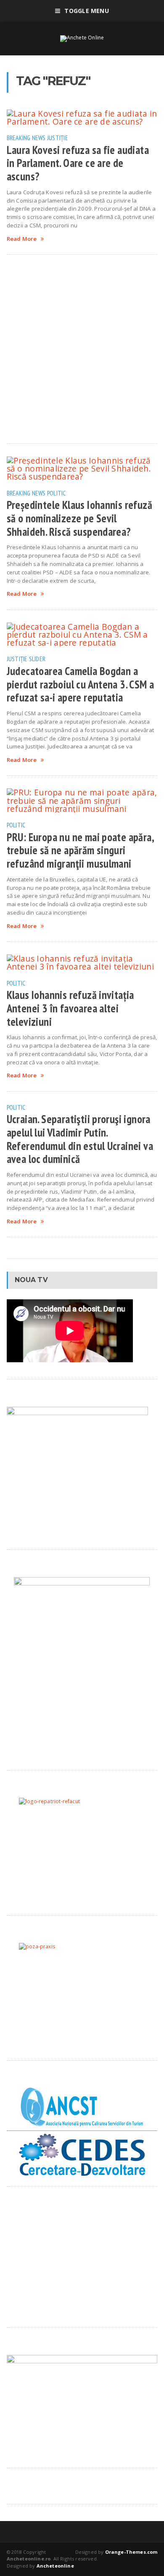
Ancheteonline (55, 2566)
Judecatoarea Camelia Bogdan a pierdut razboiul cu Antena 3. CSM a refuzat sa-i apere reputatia (81, 684)
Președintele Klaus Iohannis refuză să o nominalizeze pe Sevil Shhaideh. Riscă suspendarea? (79, 518)
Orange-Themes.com (131, 2552)
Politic (57, 493)
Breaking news (26, 138)
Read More (22, 239)
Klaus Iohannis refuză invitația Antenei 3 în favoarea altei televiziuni (70, 1008)
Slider (37, 659)
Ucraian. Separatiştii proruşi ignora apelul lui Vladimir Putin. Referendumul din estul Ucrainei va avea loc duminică (80, 1139)
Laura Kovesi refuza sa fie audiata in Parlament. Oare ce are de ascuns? (78, 163)
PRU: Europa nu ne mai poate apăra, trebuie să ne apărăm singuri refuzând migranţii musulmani (80, 850)
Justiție (58, 138)
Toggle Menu (86, 11)
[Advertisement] (82, 349)
